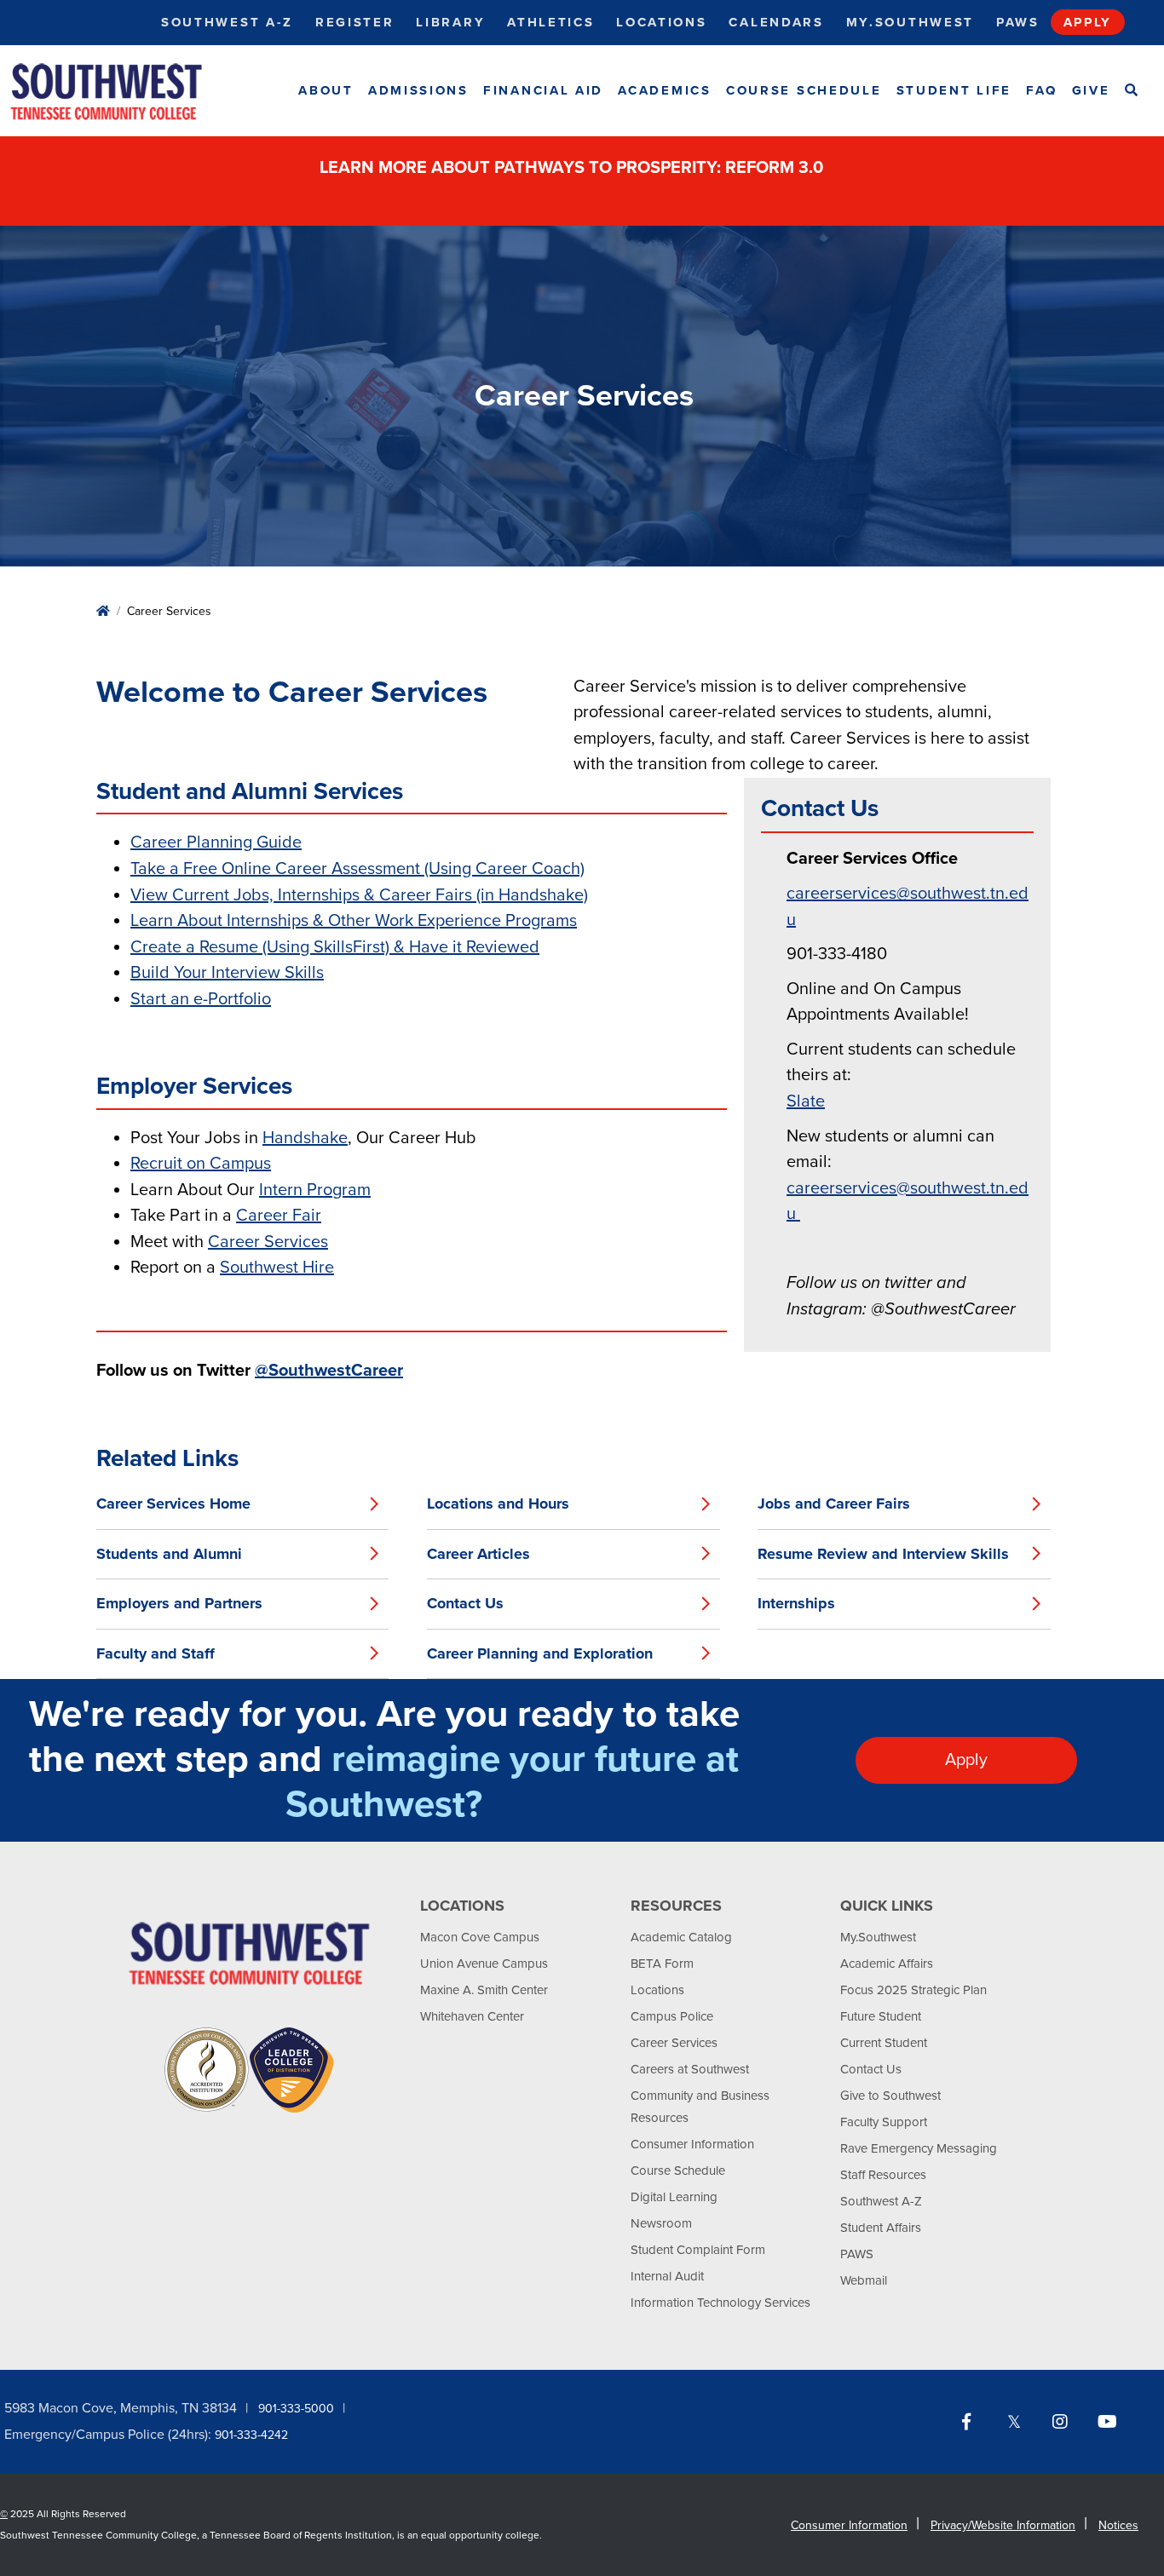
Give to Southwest (890, 2096)
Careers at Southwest (690, 2069)
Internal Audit (667, 2276)
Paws (1018, 22)
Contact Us (465, 1603)
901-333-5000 (296, 2409)
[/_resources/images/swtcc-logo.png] (121, 91)
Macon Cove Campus (480, 1937)
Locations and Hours (498, 1504)
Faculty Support (884, 2122)
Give (1091, 90)
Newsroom (661, 2223)
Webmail (864, 2280)
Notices (1118, 2525)
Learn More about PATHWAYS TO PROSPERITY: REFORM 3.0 (573, 168)
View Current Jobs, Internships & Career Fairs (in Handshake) (359, 895)
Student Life (954, 90)
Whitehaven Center (472, 2016)
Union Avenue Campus (484, 1964)
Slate (806, 1101)
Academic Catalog (681, 1937)
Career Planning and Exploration (540, 1653)
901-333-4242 (251, 2435)
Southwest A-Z (227, 22)
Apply (1088, 22)
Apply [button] (966, 1760)
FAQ (1041, 90)
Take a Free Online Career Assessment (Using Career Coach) (357, 869)
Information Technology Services (720, 2303)
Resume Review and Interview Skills (883, 1554)
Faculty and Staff (156, 1653)
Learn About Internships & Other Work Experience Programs (354, 921)
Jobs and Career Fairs (834, 1504)
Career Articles (478, 1554)
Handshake (305, 1138)
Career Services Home (173, 1504)
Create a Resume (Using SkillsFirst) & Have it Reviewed (335, 947)
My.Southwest (910, 22)
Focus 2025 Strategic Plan (913, 1990)
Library (450, 22)
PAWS (857, 2254)
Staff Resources (883, 2175)
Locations (661, 22)
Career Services (674, 2043)
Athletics (550, 22)
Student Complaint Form (698, 2250)
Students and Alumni (169, 1554)
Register (355, 22)
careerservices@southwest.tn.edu (908, 907)
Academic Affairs (887, 1964)
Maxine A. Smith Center (484, 1990)
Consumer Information (692, 2144)
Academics (664, 90)
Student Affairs (881, 2228)
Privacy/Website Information (1003, 2525)
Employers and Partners (179, 1603)
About (326, 90)
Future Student (881, 2016)
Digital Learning (674, 2197)
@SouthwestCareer (329, 1371)
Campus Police (672, 2016)
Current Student (884, 2043)
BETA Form (662, 1964)
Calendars (776, 22)
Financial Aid (543, 90)
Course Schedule (804, 90)
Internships (796, 1603)
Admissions (418, 90)
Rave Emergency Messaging (919, 2148)
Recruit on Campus (201, 1164)
